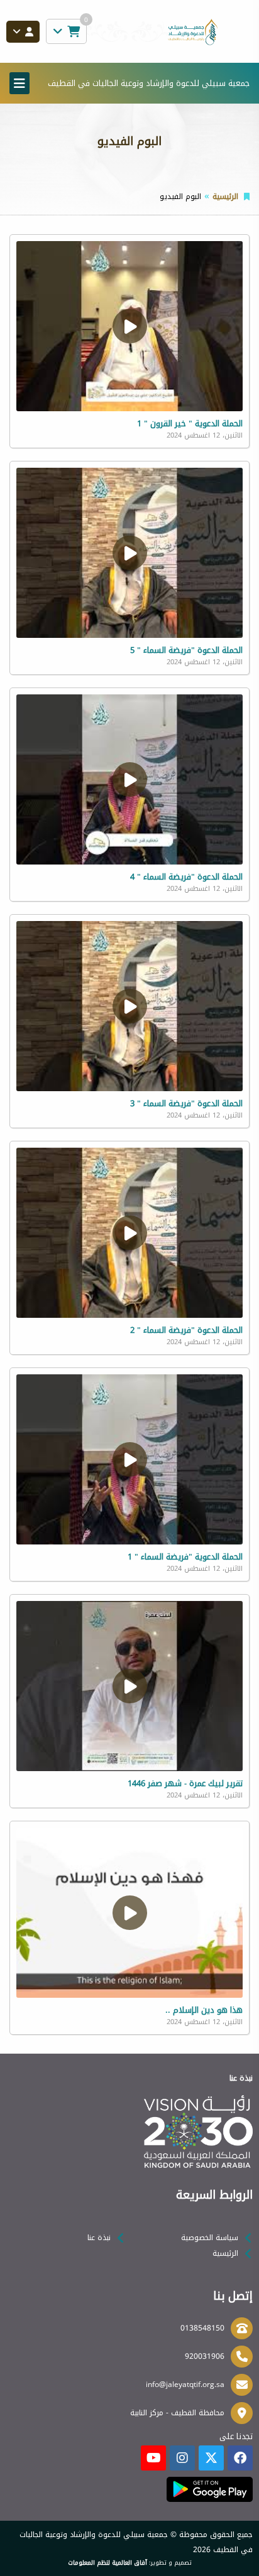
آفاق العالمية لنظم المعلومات (107, 2563)
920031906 (205, 2356)
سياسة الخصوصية (210, 2238)
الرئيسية (225, 197)
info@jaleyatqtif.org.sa (185, 2385)
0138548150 (202, 2328)
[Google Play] (210, 2489)
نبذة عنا (99, 2238)
